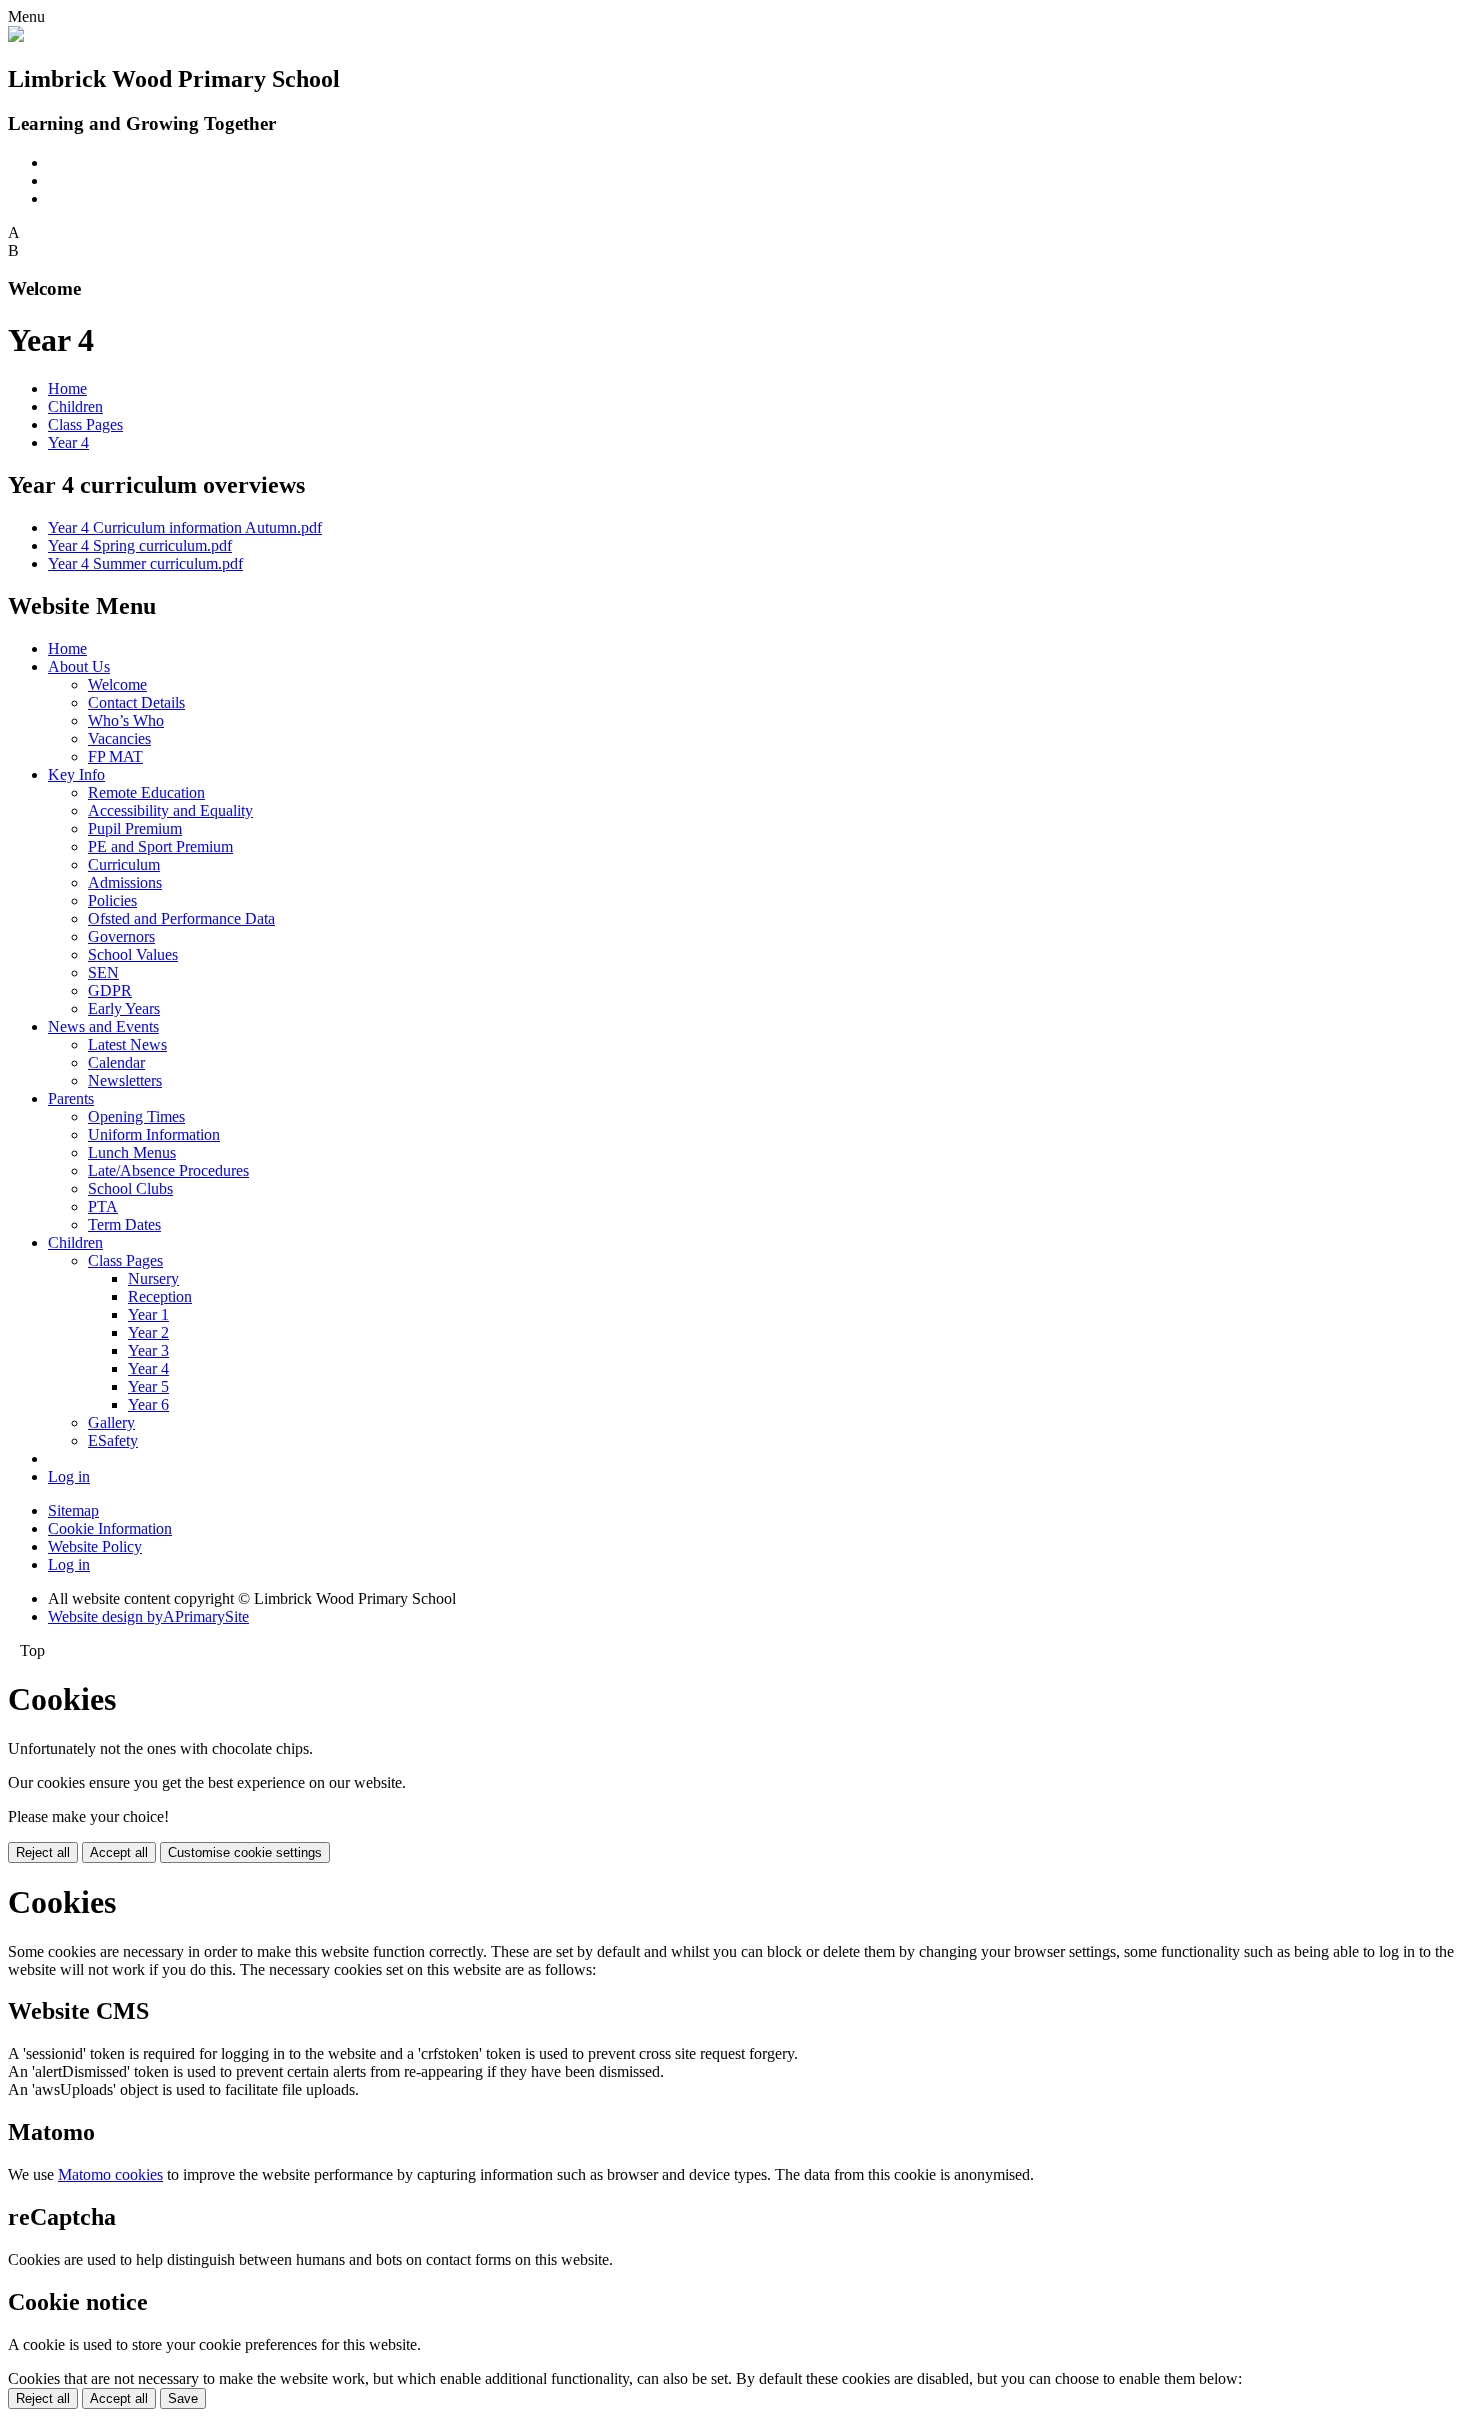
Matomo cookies (110, 2174)
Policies (112, 900)
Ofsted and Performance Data (181, 918)
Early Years (124, 1008)
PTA (103, 1206)
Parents (71, 1098)
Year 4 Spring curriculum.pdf (140, 545)
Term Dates (124, 1224)
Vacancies (119, 738)
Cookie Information (110, 1528)
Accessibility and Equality (170, 810)
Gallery (111, 1422)
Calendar (116, 1062)
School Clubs (130, 1188)
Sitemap (73, 1510)
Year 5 (148, 1386)
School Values (133, 954)
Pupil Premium (135, 828)
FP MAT (115, 756)
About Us (79, 666)
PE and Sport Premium (160, 846)
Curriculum (124, 864)
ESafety (113, 1440)
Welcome (117, 684)
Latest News (127, 1044)
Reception (160, 1296)
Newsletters (125, 1080)
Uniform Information (154, 1134)
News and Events (103, 1026)
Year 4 (68, 442)
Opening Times (136, 1116)
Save (183, 2398)
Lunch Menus (132, 1152)
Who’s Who (126, 720)
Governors (121, 936)
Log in (69, 1476)
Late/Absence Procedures (168, 1170)
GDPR (110, 990)
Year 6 (148, 1404)
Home (67, 388)
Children (75, 406)
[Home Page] (16, 36)
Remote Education (146, 792)
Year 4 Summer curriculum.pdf (145, 563)
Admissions (125, 882)
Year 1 (148, 1314)
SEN (103, 972)
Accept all (119, 1852)
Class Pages (85, 424)
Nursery (153, 1278)
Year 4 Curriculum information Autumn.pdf (185, 527)
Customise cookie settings (245, 1852)
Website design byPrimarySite (148, 1616)
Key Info (76, 774)
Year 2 (148, 1332)
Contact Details (136, 702)
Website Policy (95, 1546)
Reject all (43, 1852)
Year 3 (148, 1350)
